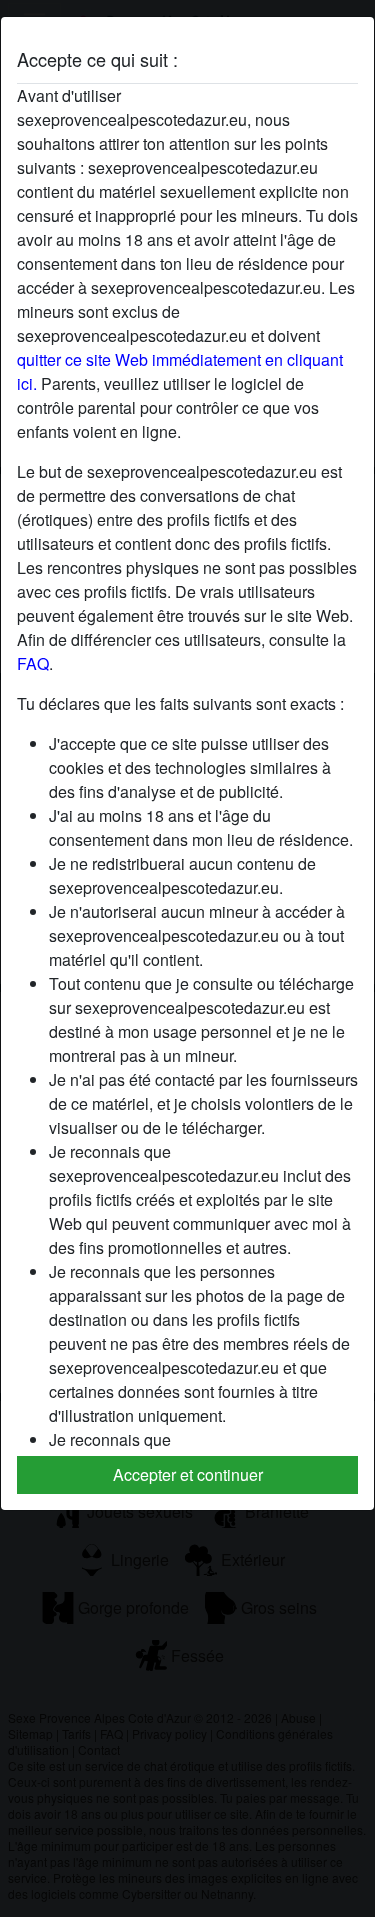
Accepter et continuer (188, 1474)
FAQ (33, 663)
